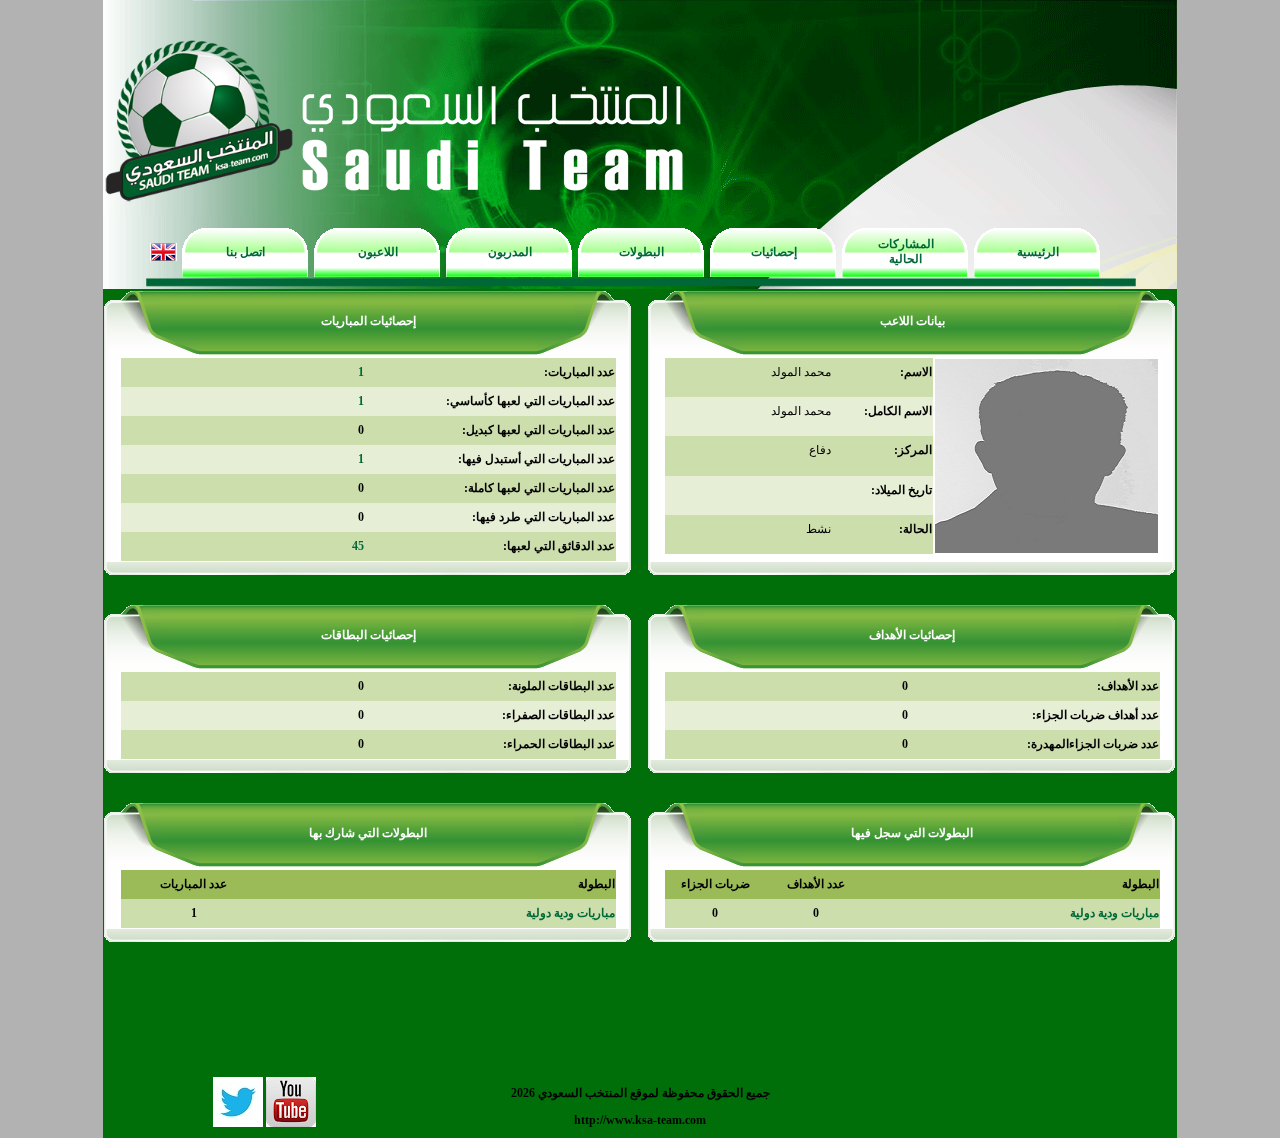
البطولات (641, 252)
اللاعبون (378, 252)
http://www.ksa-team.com (640, 1120)
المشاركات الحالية (906, 251)
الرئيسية (1038, 252)
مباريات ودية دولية (1114, 913)
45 (358, 546)
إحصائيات (774, 252)
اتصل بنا (245, 252)
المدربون (510, 252)
